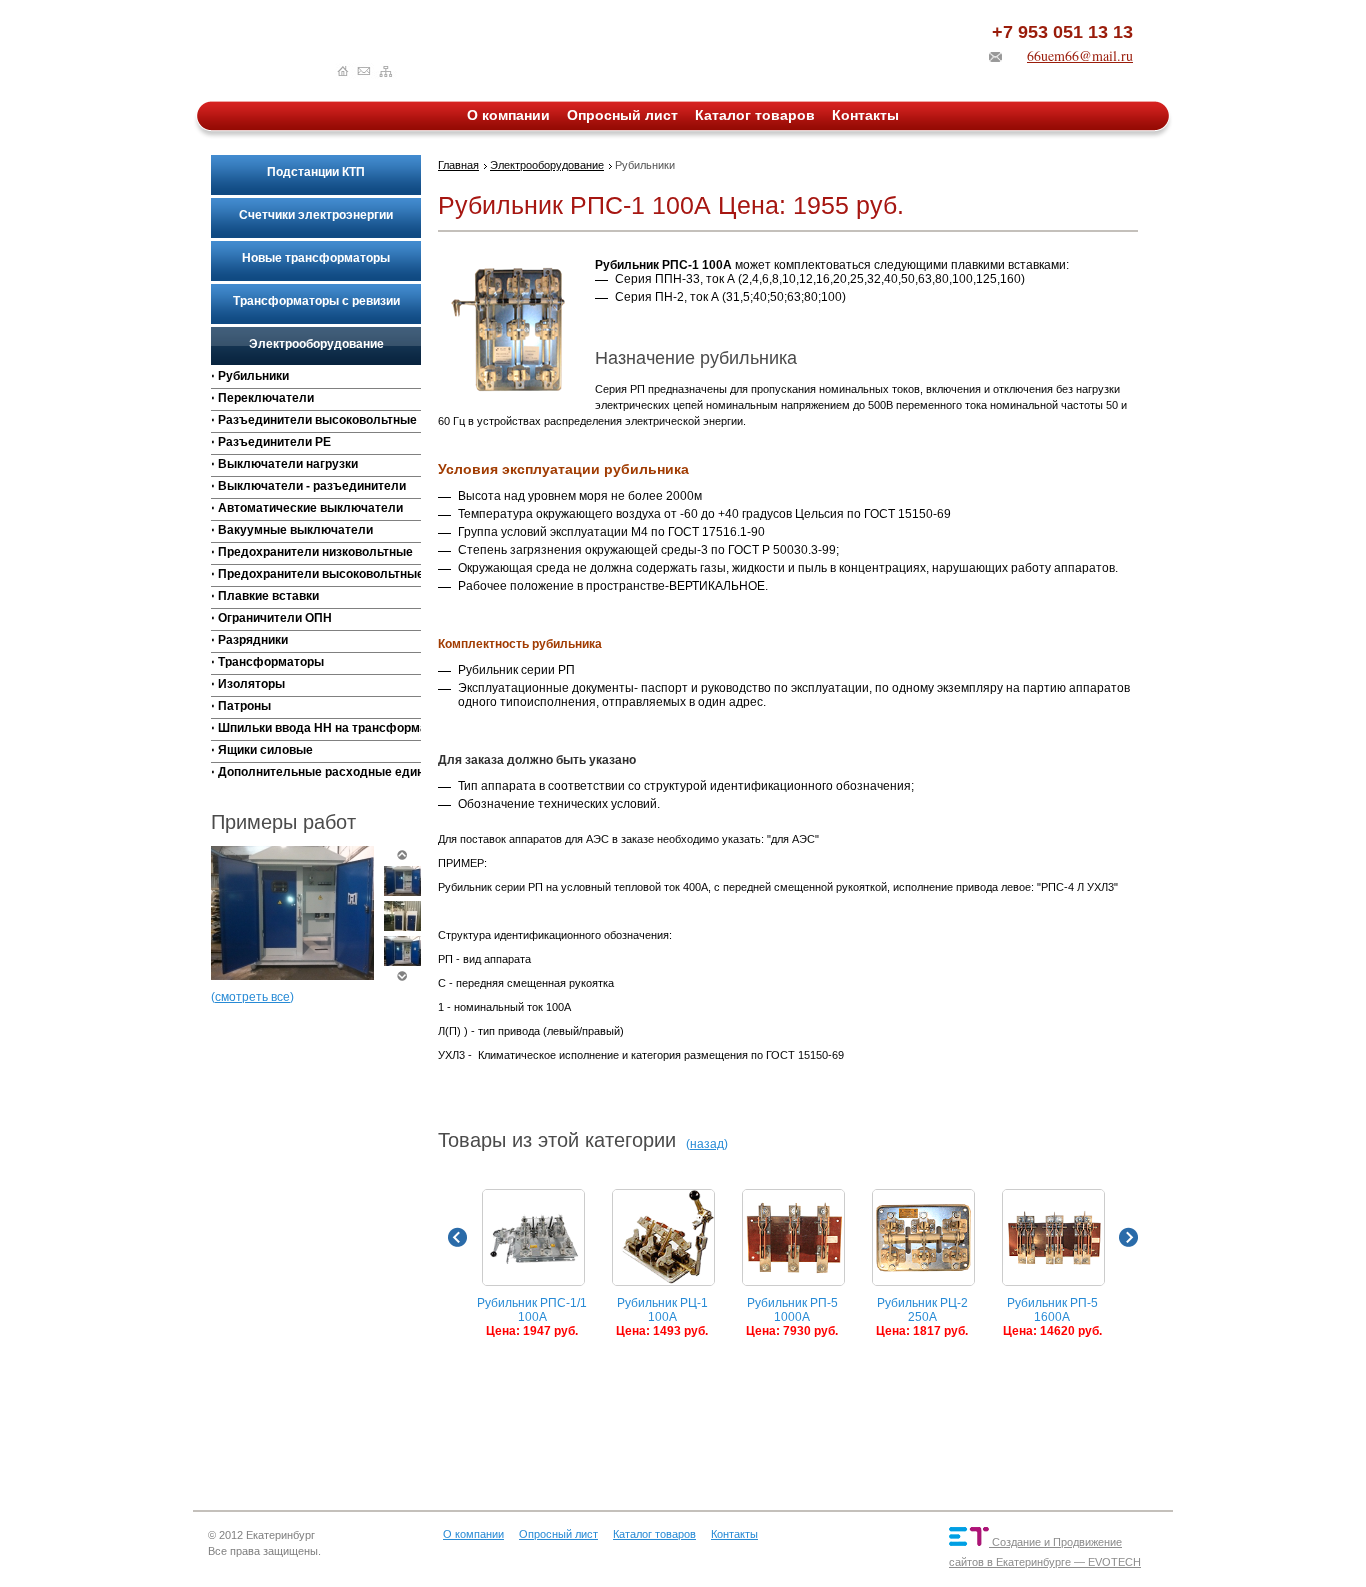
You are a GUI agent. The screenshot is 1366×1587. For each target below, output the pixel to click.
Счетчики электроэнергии (316, 215)
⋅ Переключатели (262, 398)
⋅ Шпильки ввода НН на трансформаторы (316, 728)
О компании (508, 115)
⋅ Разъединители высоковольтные (314, 420)
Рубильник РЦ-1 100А (662, 1317)
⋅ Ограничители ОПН (271, 618)
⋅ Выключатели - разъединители (308, 486)
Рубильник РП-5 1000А (792, 1317)
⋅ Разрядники (249, 640)
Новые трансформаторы (316, 258)
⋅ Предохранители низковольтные (312, 552)
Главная (458, 165)
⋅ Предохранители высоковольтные (316, 574)
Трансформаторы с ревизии (316, 301)
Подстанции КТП (316, 172)
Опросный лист (622, 115)
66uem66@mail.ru (1080, 55)
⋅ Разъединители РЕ (271, 442)
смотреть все (252, 997)
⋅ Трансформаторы (267, 662)
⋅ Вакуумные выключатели (292, 530)
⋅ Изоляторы (248, 684)
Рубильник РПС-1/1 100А (532, 1317)
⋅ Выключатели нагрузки (284, 464)
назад (707, 1144)
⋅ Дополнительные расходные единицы (316, 772)
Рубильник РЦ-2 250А (922, 1317)
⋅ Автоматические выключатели (307, 508)
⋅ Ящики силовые (262, 750)
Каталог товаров (755, 115)
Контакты (865, 115)
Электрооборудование (316, 344)
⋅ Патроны (241, 706)
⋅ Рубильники (250, 376)
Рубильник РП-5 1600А (1052, 1317)
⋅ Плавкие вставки (265, 596)
